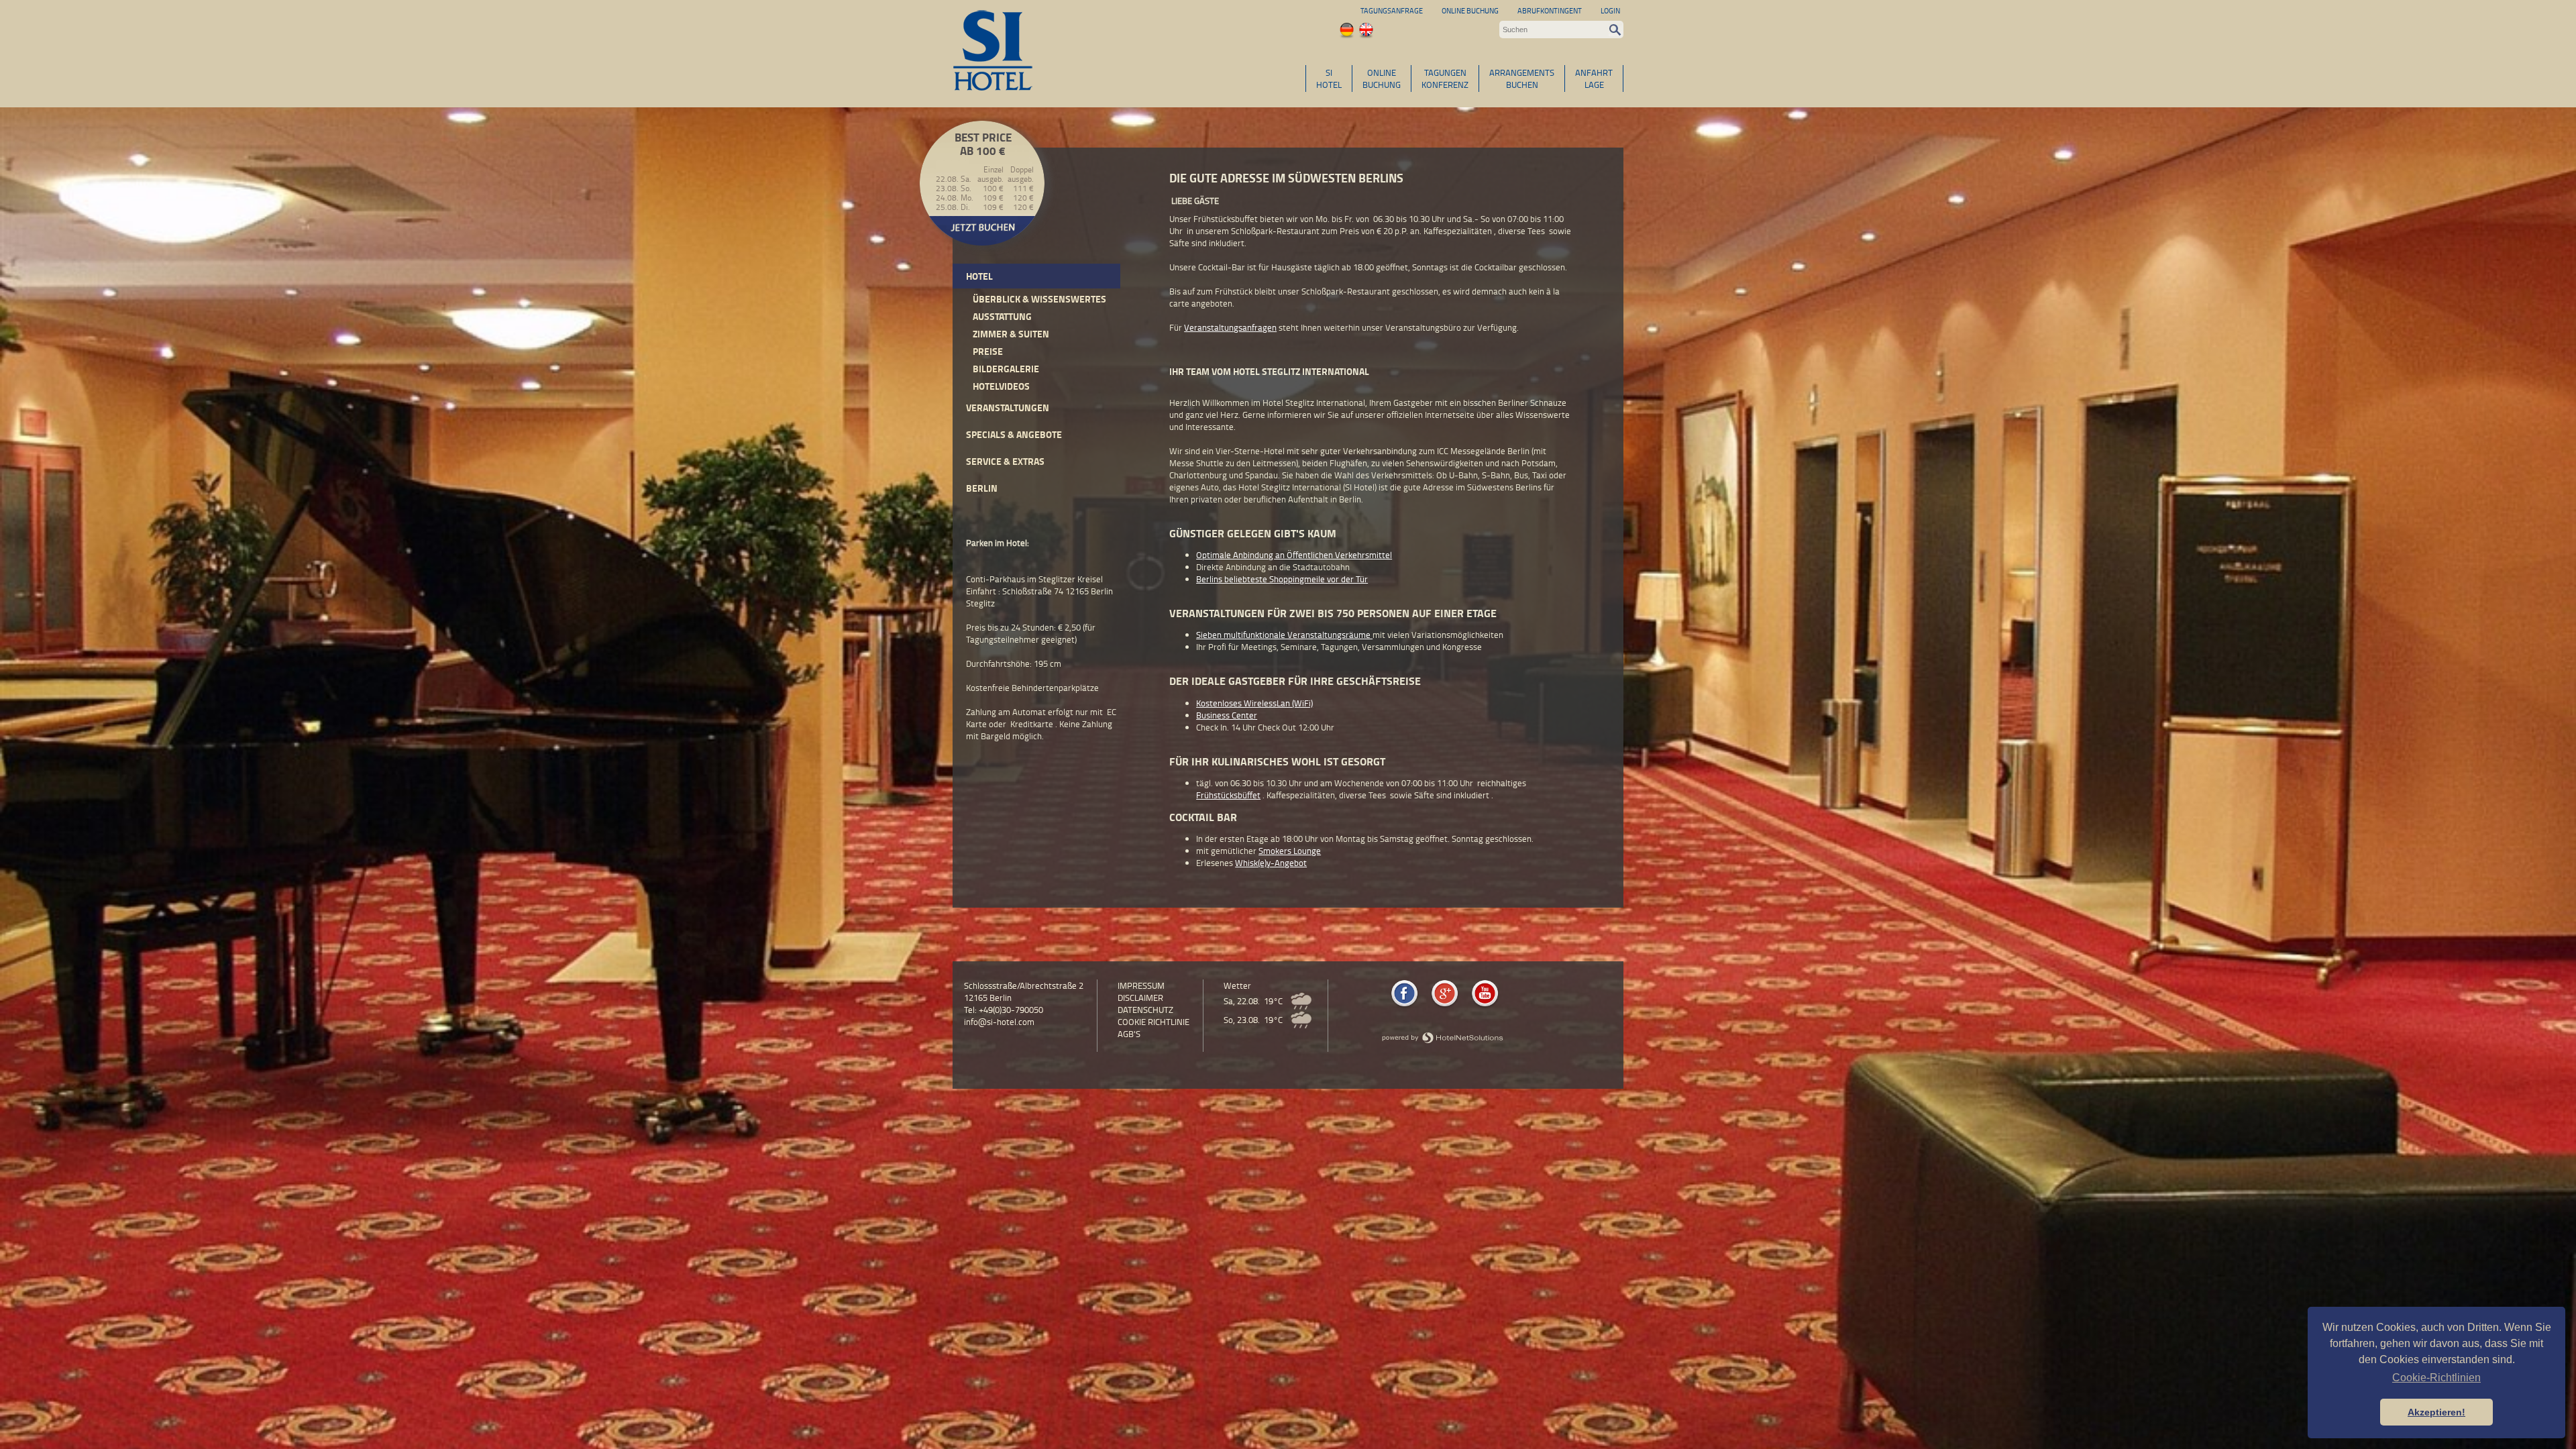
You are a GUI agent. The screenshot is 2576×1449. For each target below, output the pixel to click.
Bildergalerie (1006, 369)
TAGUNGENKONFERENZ (1445, 78)
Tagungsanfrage (1392, 10)
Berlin (982, 488)
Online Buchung (1470, 10)
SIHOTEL (1329, 78)
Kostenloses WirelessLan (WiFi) (1254, 703)
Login (1610, 10)
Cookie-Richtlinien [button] (2436, 1378)
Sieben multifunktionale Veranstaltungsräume (1284, 635)
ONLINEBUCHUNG (1382, 78)
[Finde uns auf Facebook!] (1404, 1006)
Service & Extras (1005, 461)
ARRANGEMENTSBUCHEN (1522, 78)
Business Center (1227, 715)
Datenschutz (1145, 1010)
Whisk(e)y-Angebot (1271, 863)
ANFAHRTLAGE (1594, 78)
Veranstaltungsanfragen (1230, 327)
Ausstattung (1002, 316)
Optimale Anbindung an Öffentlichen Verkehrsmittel (1294, 555)
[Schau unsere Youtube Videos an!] (1485, 1006)
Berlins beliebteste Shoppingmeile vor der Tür (1282, 579)
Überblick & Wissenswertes (1039, 299)
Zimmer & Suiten (1011, 334)
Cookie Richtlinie (1153, 1022)
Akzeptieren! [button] (2436, 1412)
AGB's (1129, 1034)
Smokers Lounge (1290, 851)
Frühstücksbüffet (1228, 795)
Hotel (979, 276)
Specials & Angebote (1014, 434)
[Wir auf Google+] (1445, 1006)
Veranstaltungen (1008, 408)
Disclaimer (1140, 998)
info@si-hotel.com (999, 1022)
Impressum (1141, 985)
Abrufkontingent (1550, 10)
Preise (988, 351)
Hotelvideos (1001, 386)
